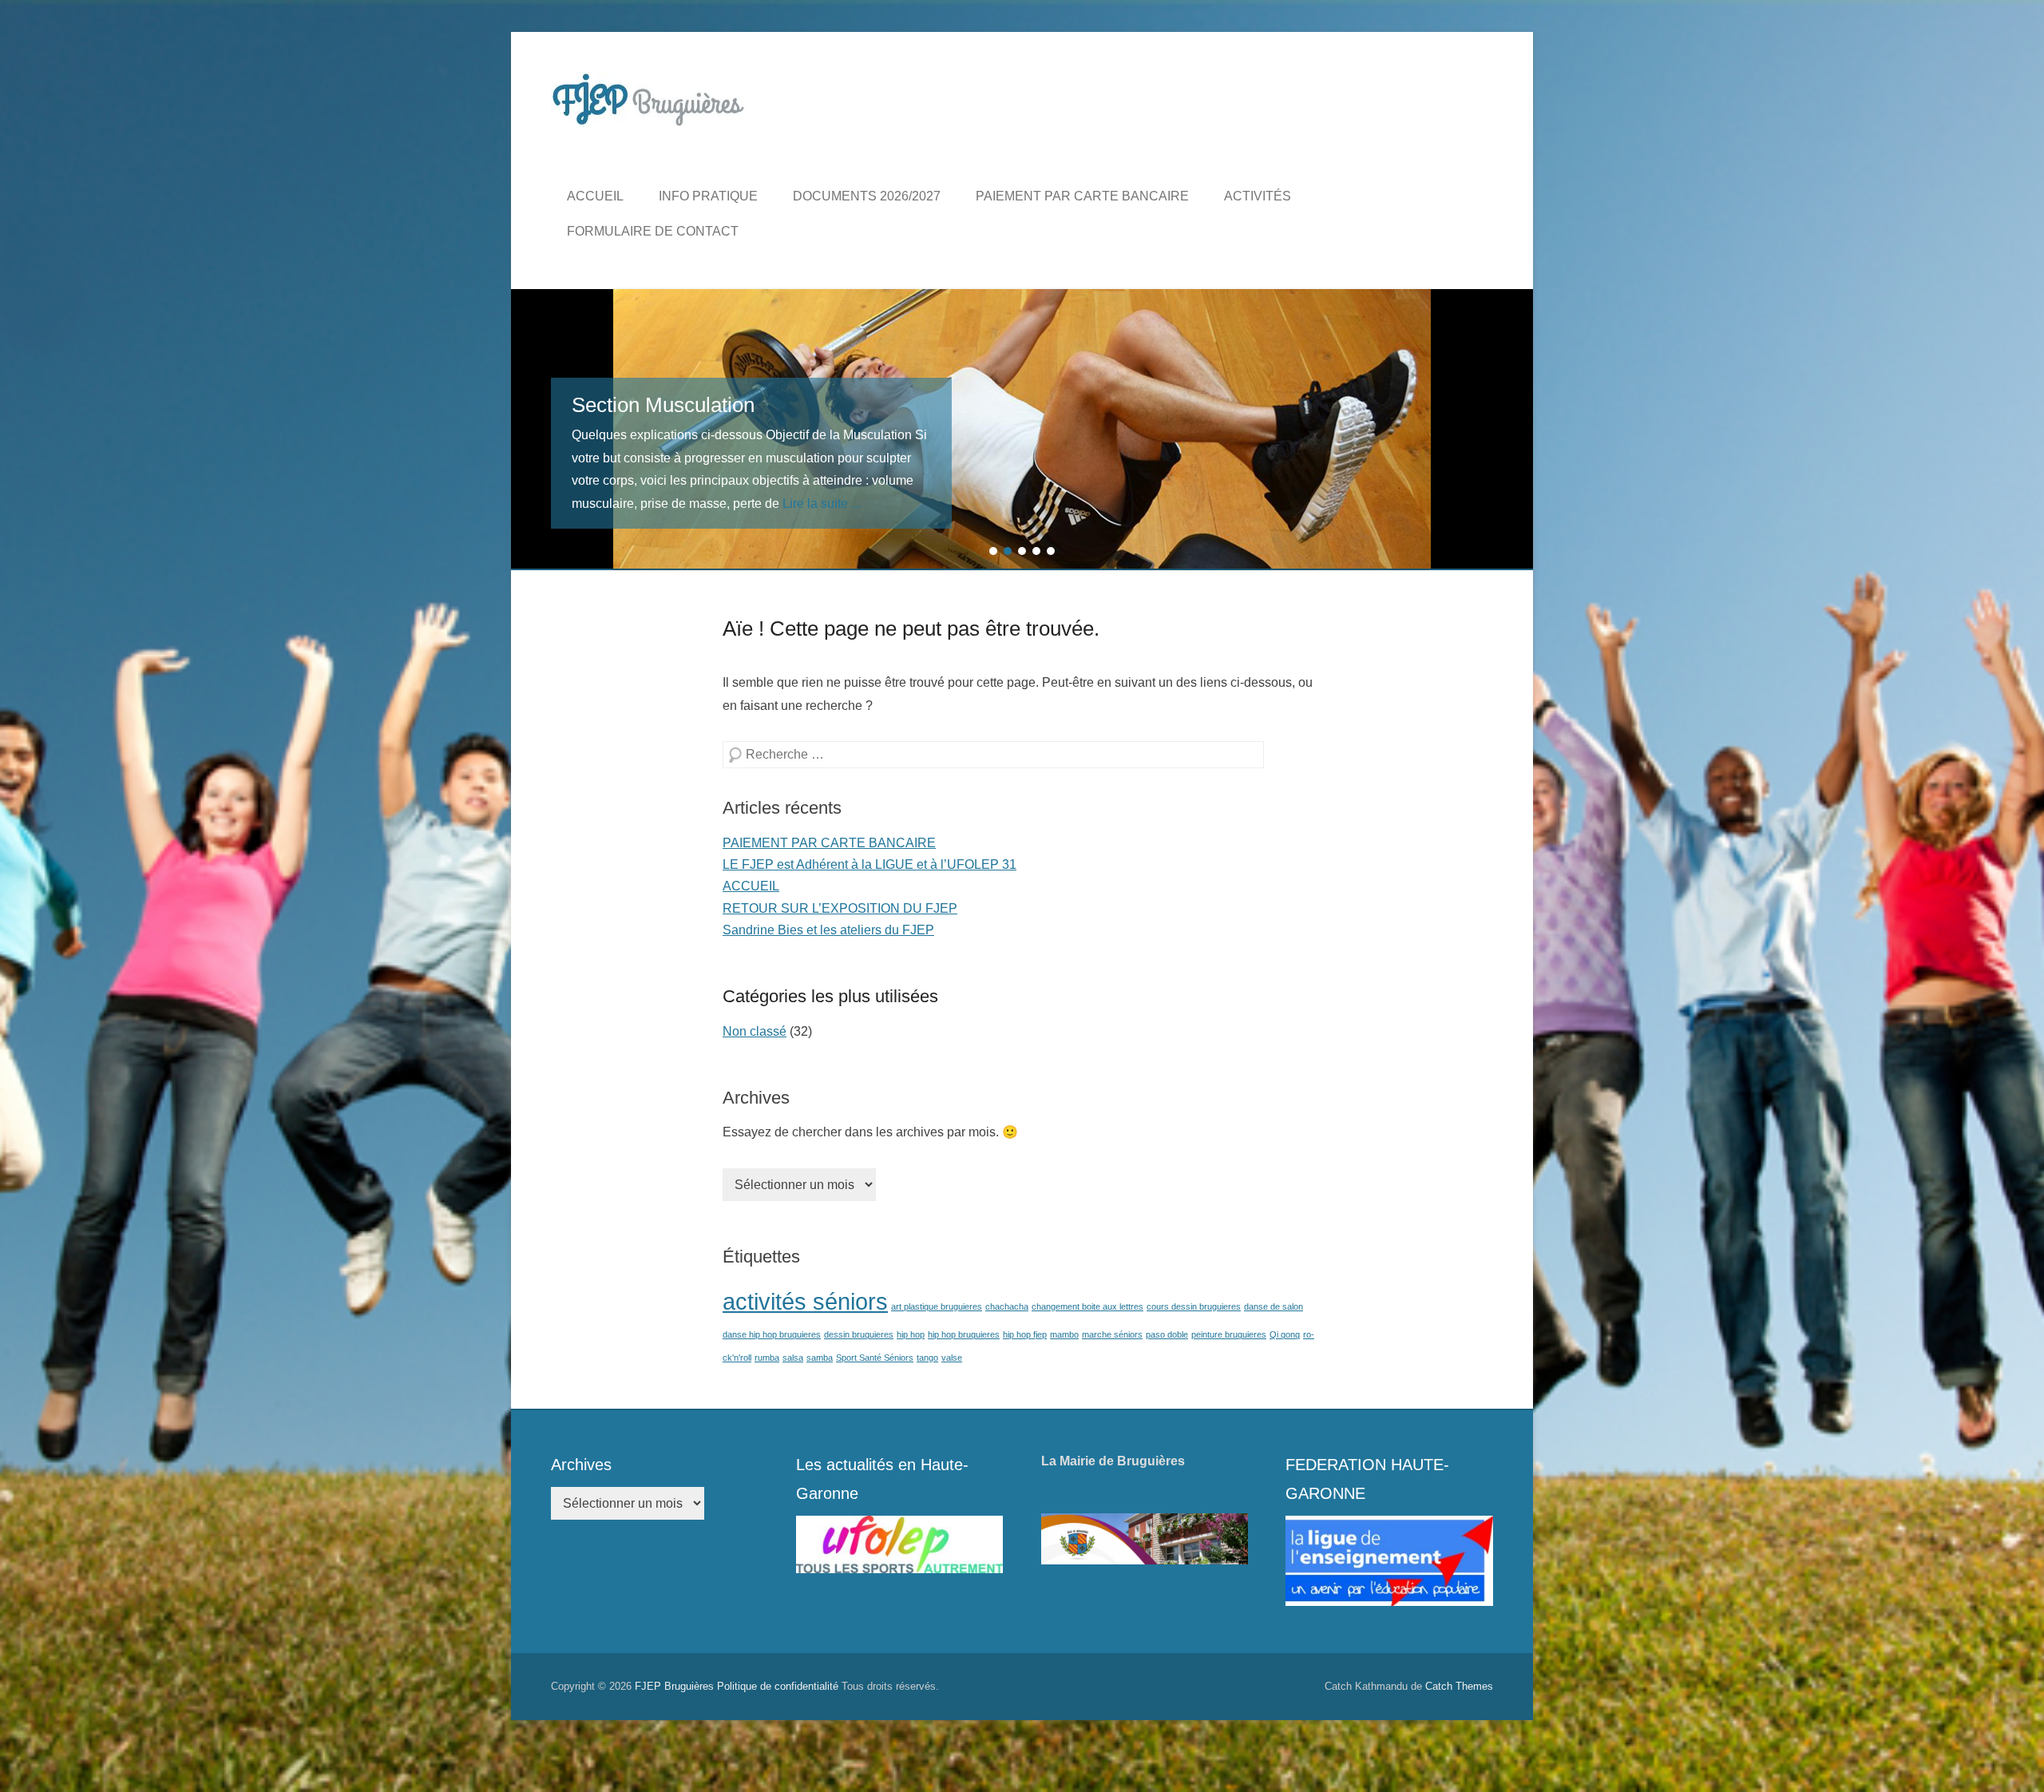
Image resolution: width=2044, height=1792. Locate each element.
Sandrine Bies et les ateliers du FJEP (828, 930)
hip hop (911, 1334)
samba (820, 1358)
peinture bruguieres (1229, 1334)
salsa (793, 1358)
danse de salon (1274, 1306)
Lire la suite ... (822, 504)
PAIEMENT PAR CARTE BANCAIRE (1082, 196)
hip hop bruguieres (964, 1334)
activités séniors (805, 1301)
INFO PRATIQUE (708, 196)
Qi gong (1285, 1334)
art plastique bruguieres (937, 1306)
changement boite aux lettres (1087, 1306)
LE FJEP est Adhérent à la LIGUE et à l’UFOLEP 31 (869, 864)
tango (927, 1358)
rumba (767, 1358)
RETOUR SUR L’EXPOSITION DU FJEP (840, 908)
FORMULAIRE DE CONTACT (653, 231)
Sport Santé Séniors (875, 1358)
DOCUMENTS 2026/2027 (867, 196)
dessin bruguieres (859, 1334)
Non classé (755, 1031)
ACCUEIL (595, 196)
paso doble (1167, 1334)
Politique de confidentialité (778, 1686)
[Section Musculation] (1022, 429)
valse (952, 1358)
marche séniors (1112, 1334)
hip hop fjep (1025, 1334)
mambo (1064, 1334)
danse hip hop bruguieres (772, 1334)
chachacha (1007, 1306)
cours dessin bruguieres (1194, 1306)
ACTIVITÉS (1258, 196)
